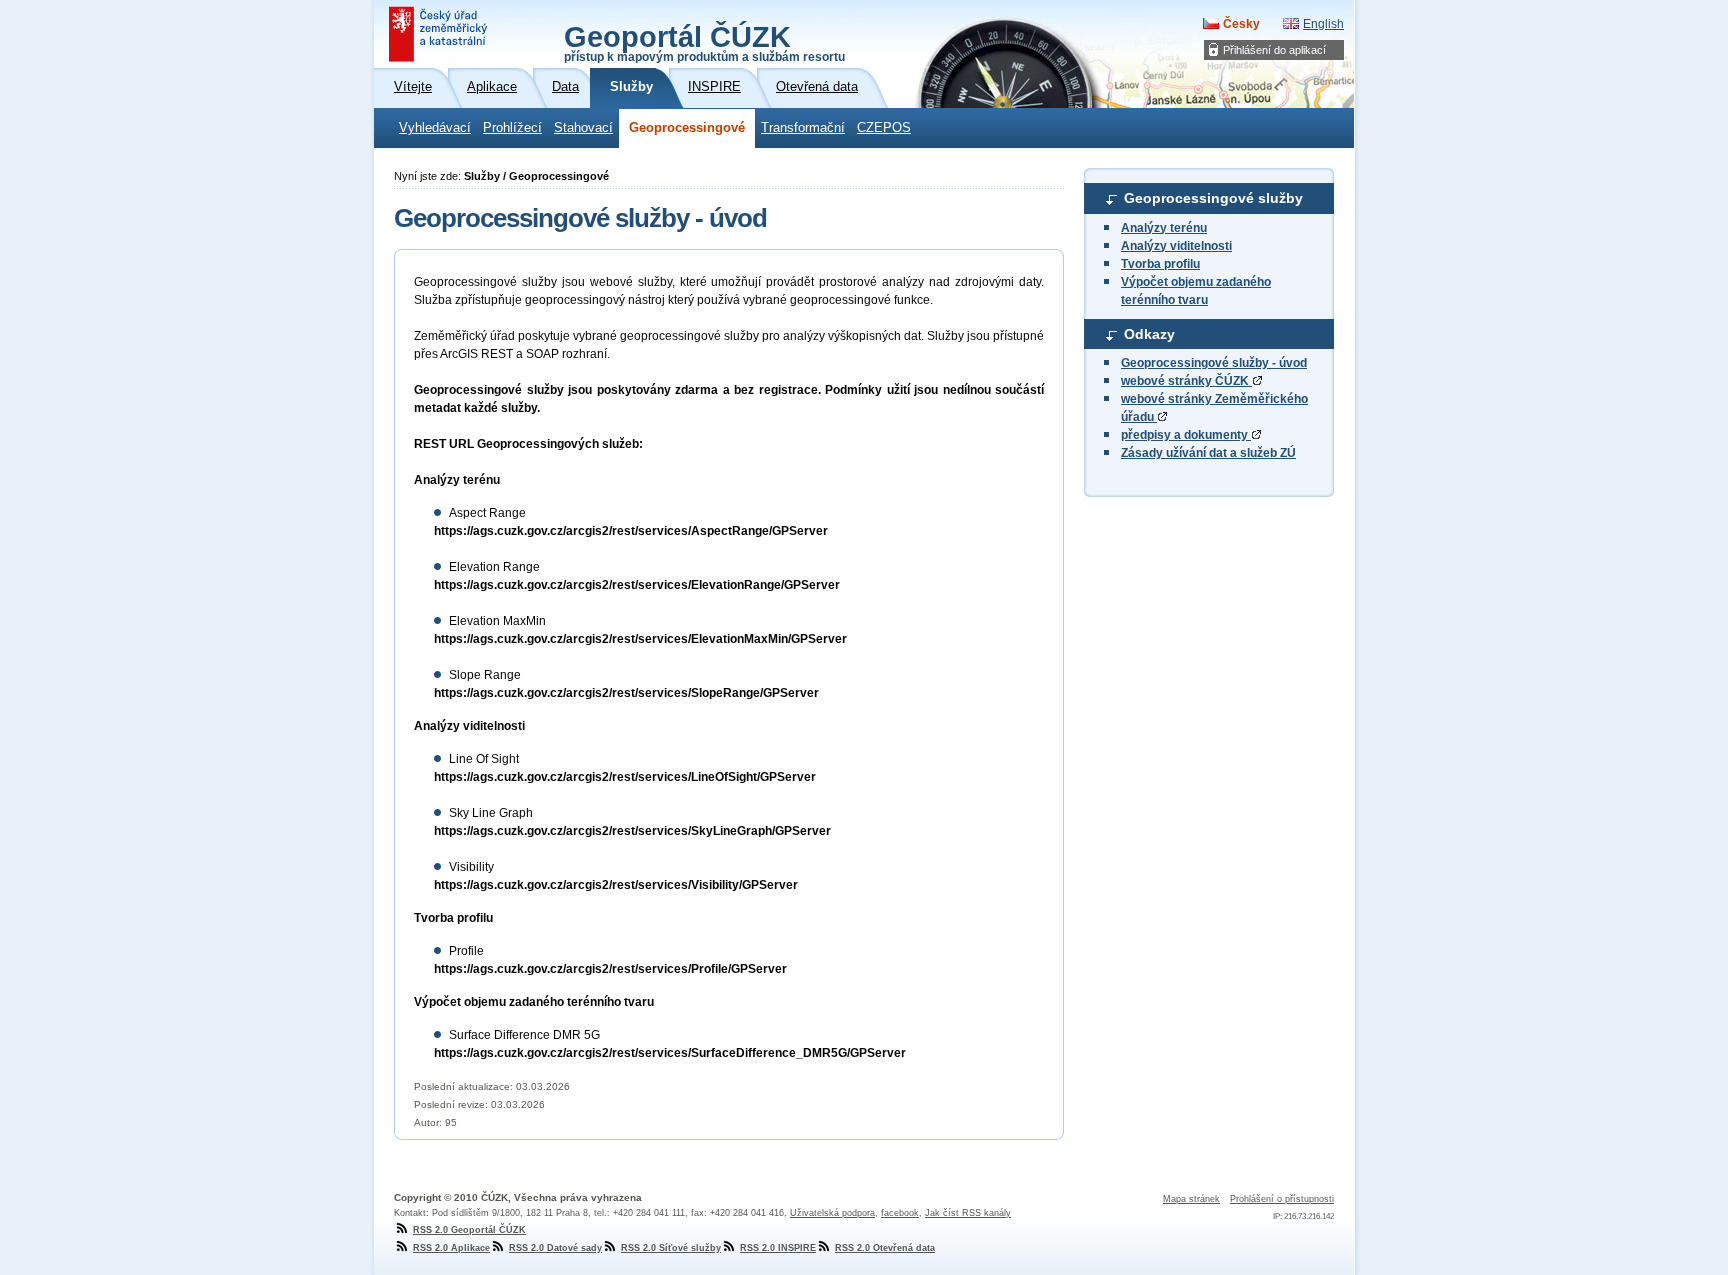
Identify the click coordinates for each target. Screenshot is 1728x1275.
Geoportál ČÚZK (704, 42)
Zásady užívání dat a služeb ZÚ (1208, 453)
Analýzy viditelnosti (1176, 246)
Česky (1241, 24)
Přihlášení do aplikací (1274, 50)
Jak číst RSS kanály (968, 1213)
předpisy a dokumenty (1186, 435)
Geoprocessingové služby (1213, 198)
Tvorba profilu (1160, 264)
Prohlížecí (512, 128)
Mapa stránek (1191, 1199)
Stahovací (583, 128)
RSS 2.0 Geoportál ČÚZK (469, 1230)
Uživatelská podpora (832, 1213)
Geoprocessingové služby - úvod (1214, 363)
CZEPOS (884, 128)
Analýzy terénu (1164, 228)
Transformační (803, 128)
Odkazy (1149, 334)
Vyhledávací (435, 128)
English (1323, 24)
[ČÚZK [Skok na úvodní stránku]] (440, 34)
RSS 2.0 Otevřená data (885, 1248)
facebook (900, 1213)
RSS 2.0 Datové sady (555, 1248)
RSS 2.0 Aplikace (451, 1248)
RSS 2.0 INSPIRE (778, 1248)
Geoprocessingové (687, 128)
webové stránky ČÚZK (1186, 381)
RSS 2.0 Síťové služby (671, 1248)
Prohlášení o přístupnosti (1282, 1199)
